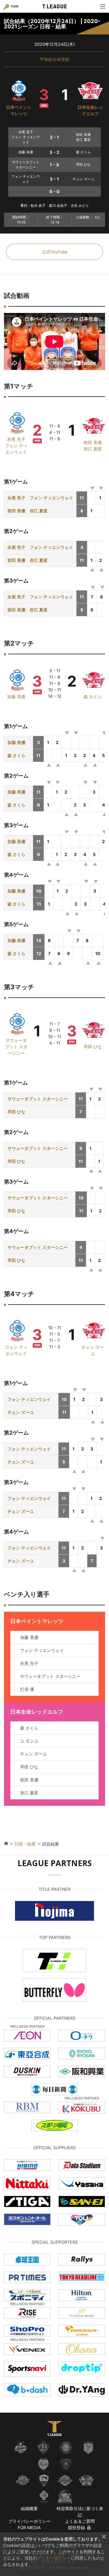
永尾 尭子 (16, 439)
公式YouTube (55, 252)
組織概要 (29, 2508)
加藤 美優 (16, 697)
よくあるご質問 (80, 2521)
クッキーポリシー (54, 2558)
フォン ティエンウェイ (51, 498)
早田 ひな (93, 1047)
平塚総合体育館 (54, 59)
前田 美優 (93, 442)
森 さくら (93, 697)
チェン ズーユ (21, 1412)
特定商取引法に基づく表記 (80, 2512)
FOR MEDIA (29, 2528)
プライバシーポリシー (29, 2521)
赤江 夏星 (93, 449)
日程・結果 (25, 1844)
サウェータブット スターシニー (16, 1047)
